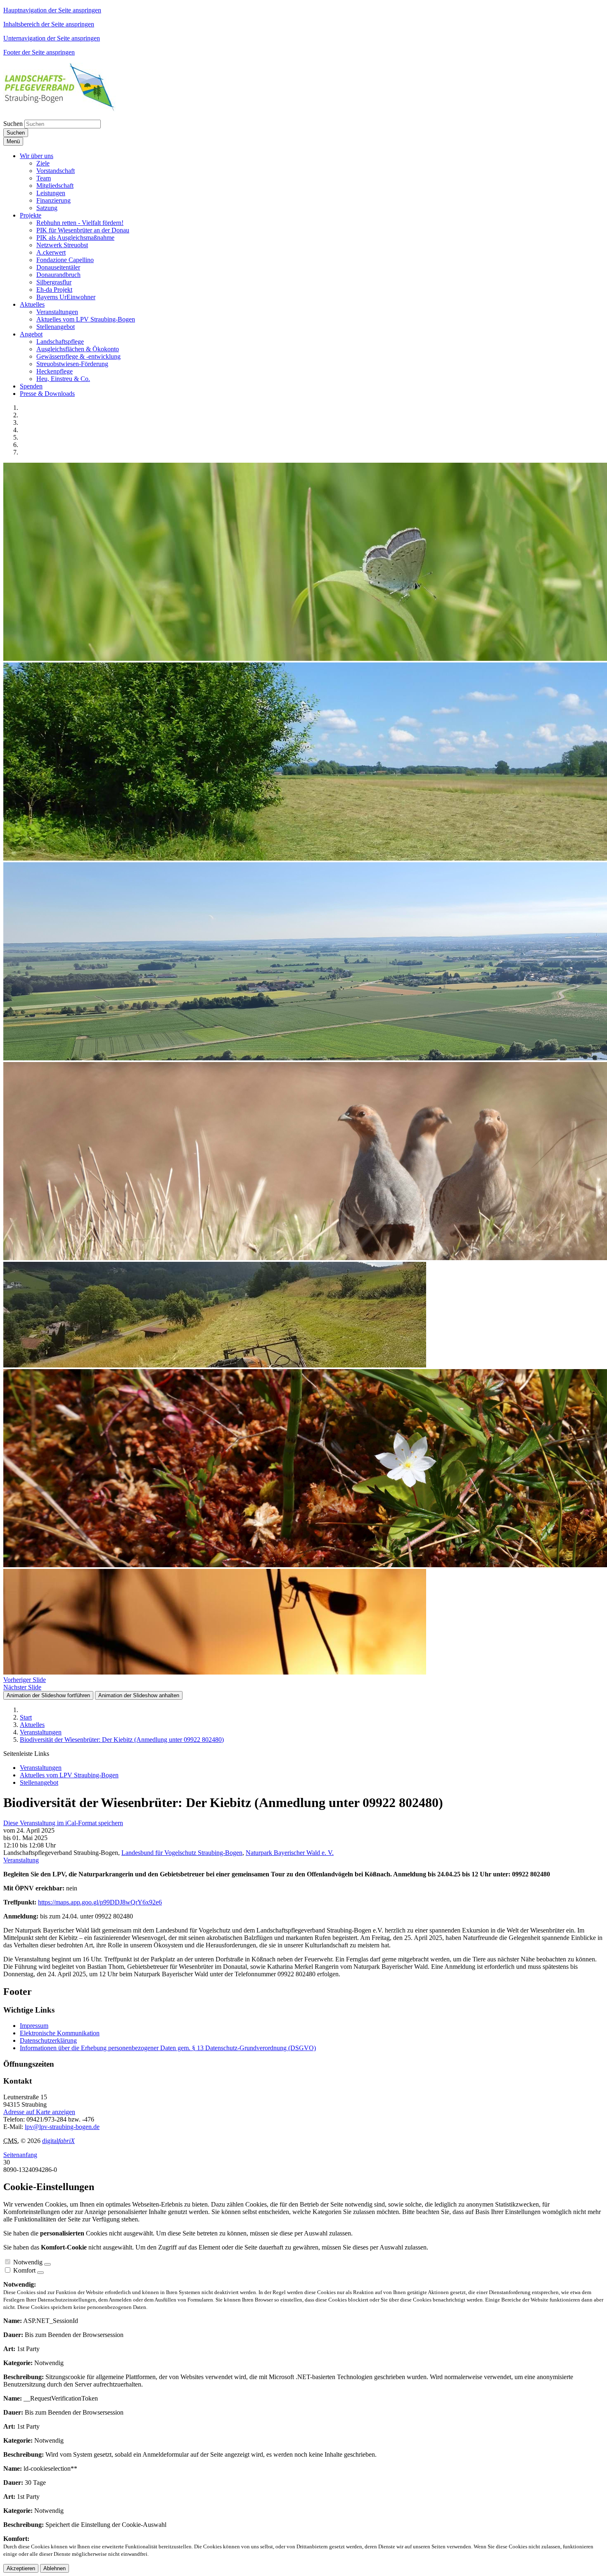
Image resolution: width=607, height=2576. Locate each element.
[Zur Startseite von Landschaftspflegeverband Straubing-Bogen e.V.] (59, 109)
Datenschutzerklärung (48, 2040)
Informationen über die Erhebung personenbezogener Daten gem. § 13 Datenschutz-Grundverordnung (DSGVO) (168, 2048)
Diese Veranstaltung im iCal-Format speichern (63, 1823)
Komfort (24, 2270)
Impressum (34, 2026)
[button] (37, 156)
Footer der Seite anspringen (39, 52)
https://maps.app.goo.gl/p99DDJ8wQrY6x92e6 (100, 1902)
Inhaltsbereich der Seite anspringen (49, 24)
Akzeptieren (21, 2568)
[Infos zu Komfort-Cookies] (40, 2273)
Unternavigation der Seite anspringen (52, 38)
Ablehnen (55, 2568)
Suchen (13, 124)
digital (58, 2141)
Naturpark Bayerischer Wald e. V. (290, 1853)
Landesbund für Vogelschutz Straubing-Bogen (182, 1853)
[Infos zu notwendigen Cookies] (47, 2264)
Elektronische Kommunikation (60, 2033)
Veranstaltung (21, 1860)
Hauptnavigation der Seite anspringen (52, 10)
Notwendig (28, 2262)
